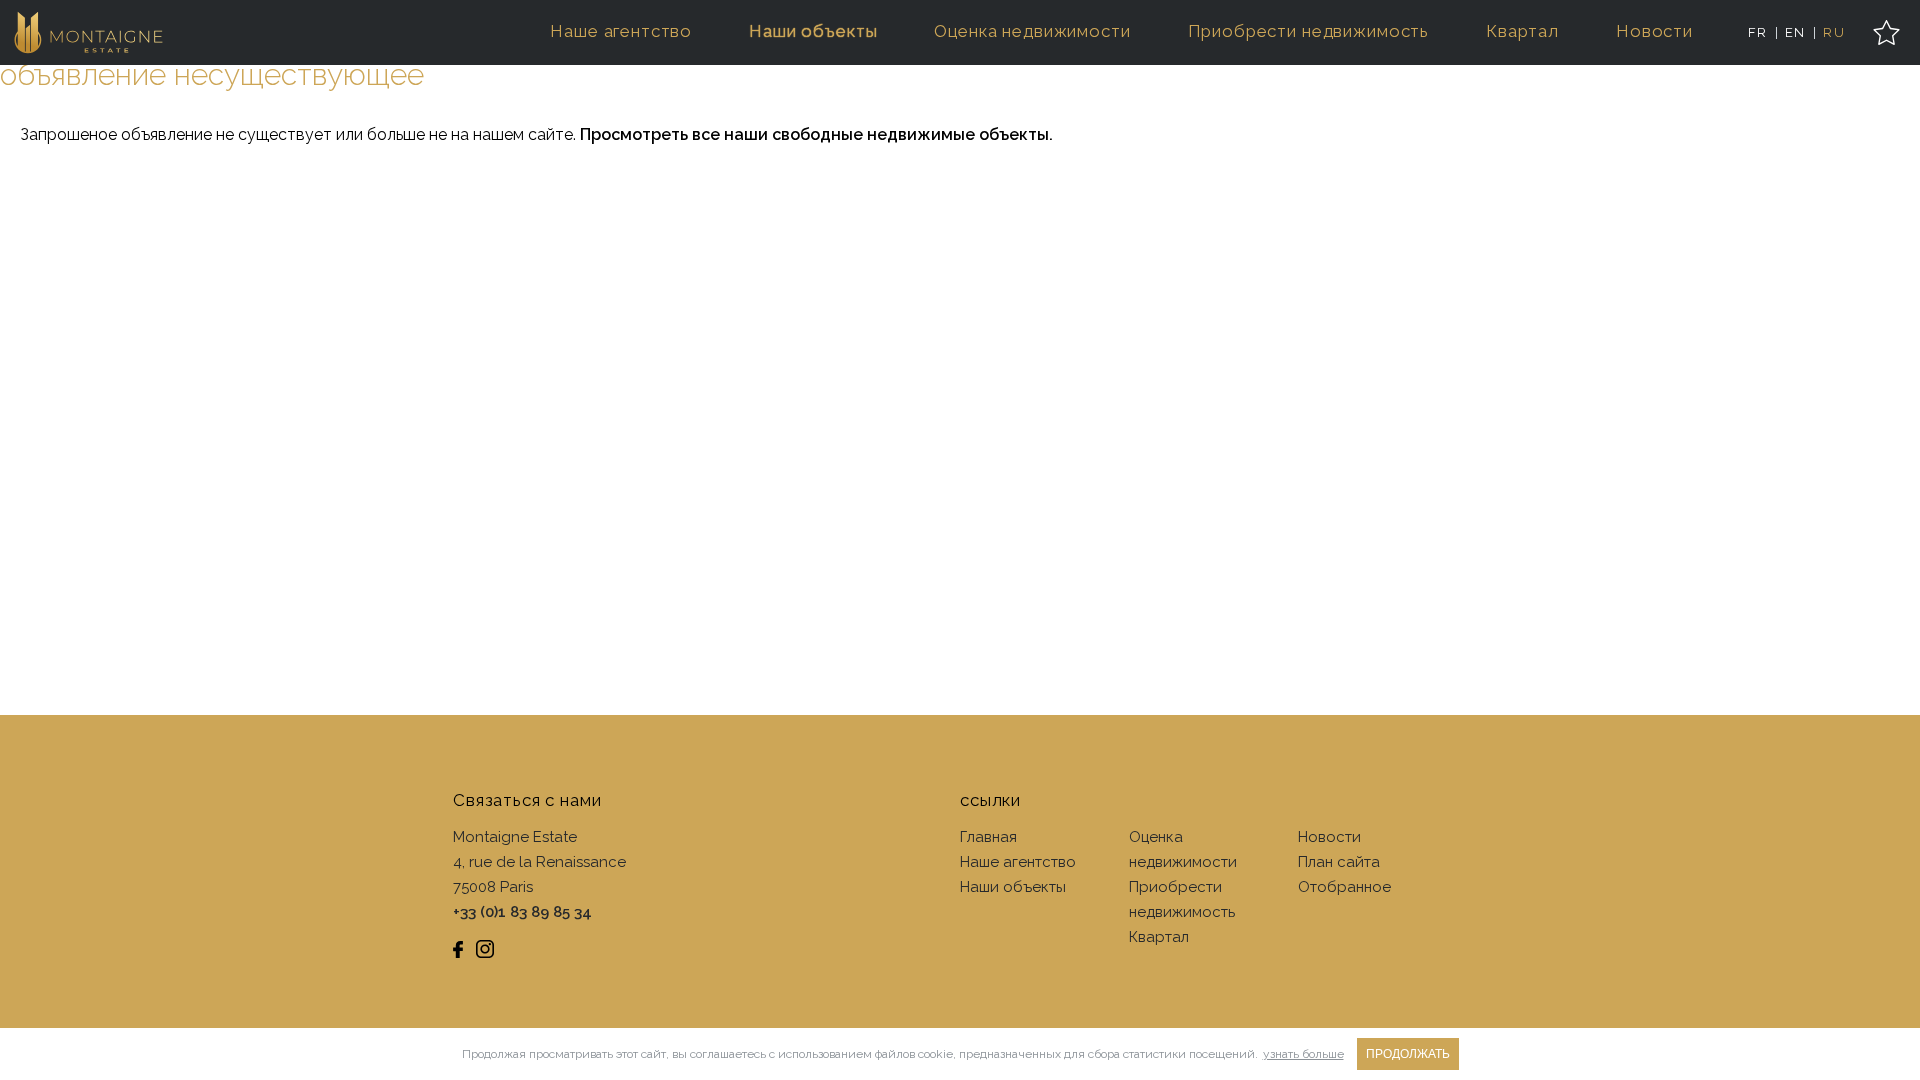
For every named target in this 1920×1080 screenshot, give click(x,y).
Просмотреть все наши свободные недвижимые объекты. (816, 134)
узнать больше (1303, 1054)
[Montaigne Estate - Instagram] (485, 949)
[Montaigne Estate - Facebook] (458, 949)
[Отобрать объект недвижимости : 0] (1886, 32)
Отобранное (1344, 887)
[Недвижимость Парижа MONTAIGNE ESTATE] (89, 32)
